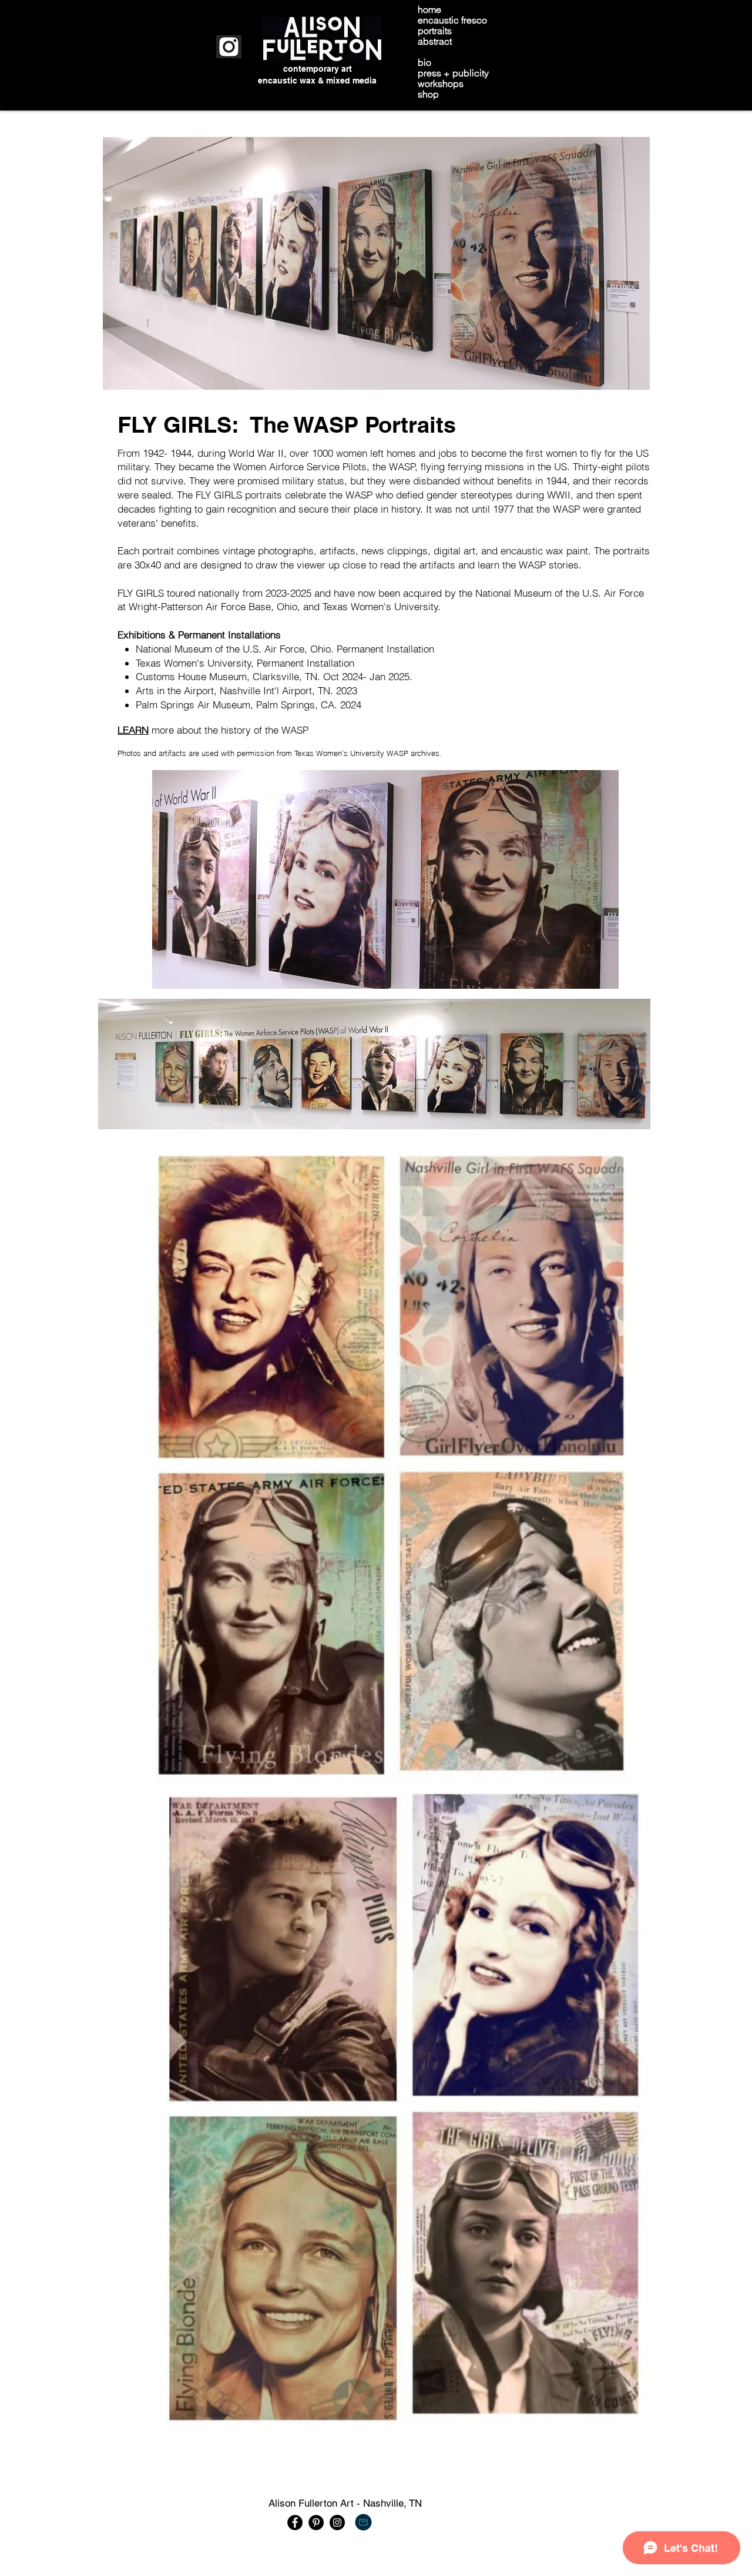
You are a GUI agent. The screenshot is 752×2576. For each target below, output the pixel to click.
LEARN (133, 730)
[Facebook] (295, 2523)
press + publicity (453, 73)
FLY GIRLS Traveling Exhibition (482, 52)
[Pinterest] (316, 2523)
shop (428, 94)
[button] (378, 1458)
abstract (435, 41)
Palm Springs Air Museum (193, 705)
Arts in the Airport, (176, 690)
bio (424, 62)
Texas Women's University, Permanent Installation (246, 663)
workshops (441, 83)
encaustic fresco (452, 20)
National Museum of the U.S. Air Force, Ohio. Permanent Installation (285, 649)
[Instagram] (337, 2523)
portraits (435, 31)
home (429, 9)
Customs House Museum (191, 676)
